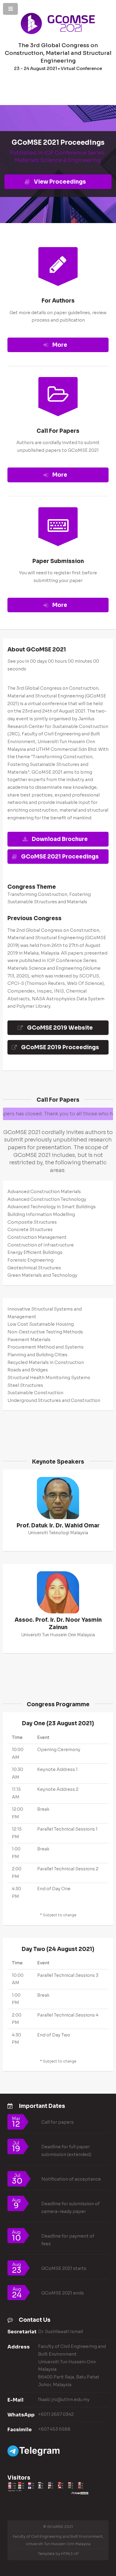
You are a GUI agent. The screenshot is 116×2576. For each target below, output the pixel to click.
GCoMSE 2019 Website (60, 1028)
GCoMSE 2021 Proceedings (60, 857)
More (60, 345)
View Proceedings (60, 182)
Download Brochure (60, 839)
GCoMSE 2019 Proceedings (60, 1047)
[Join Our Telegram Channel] (33, 2455)
